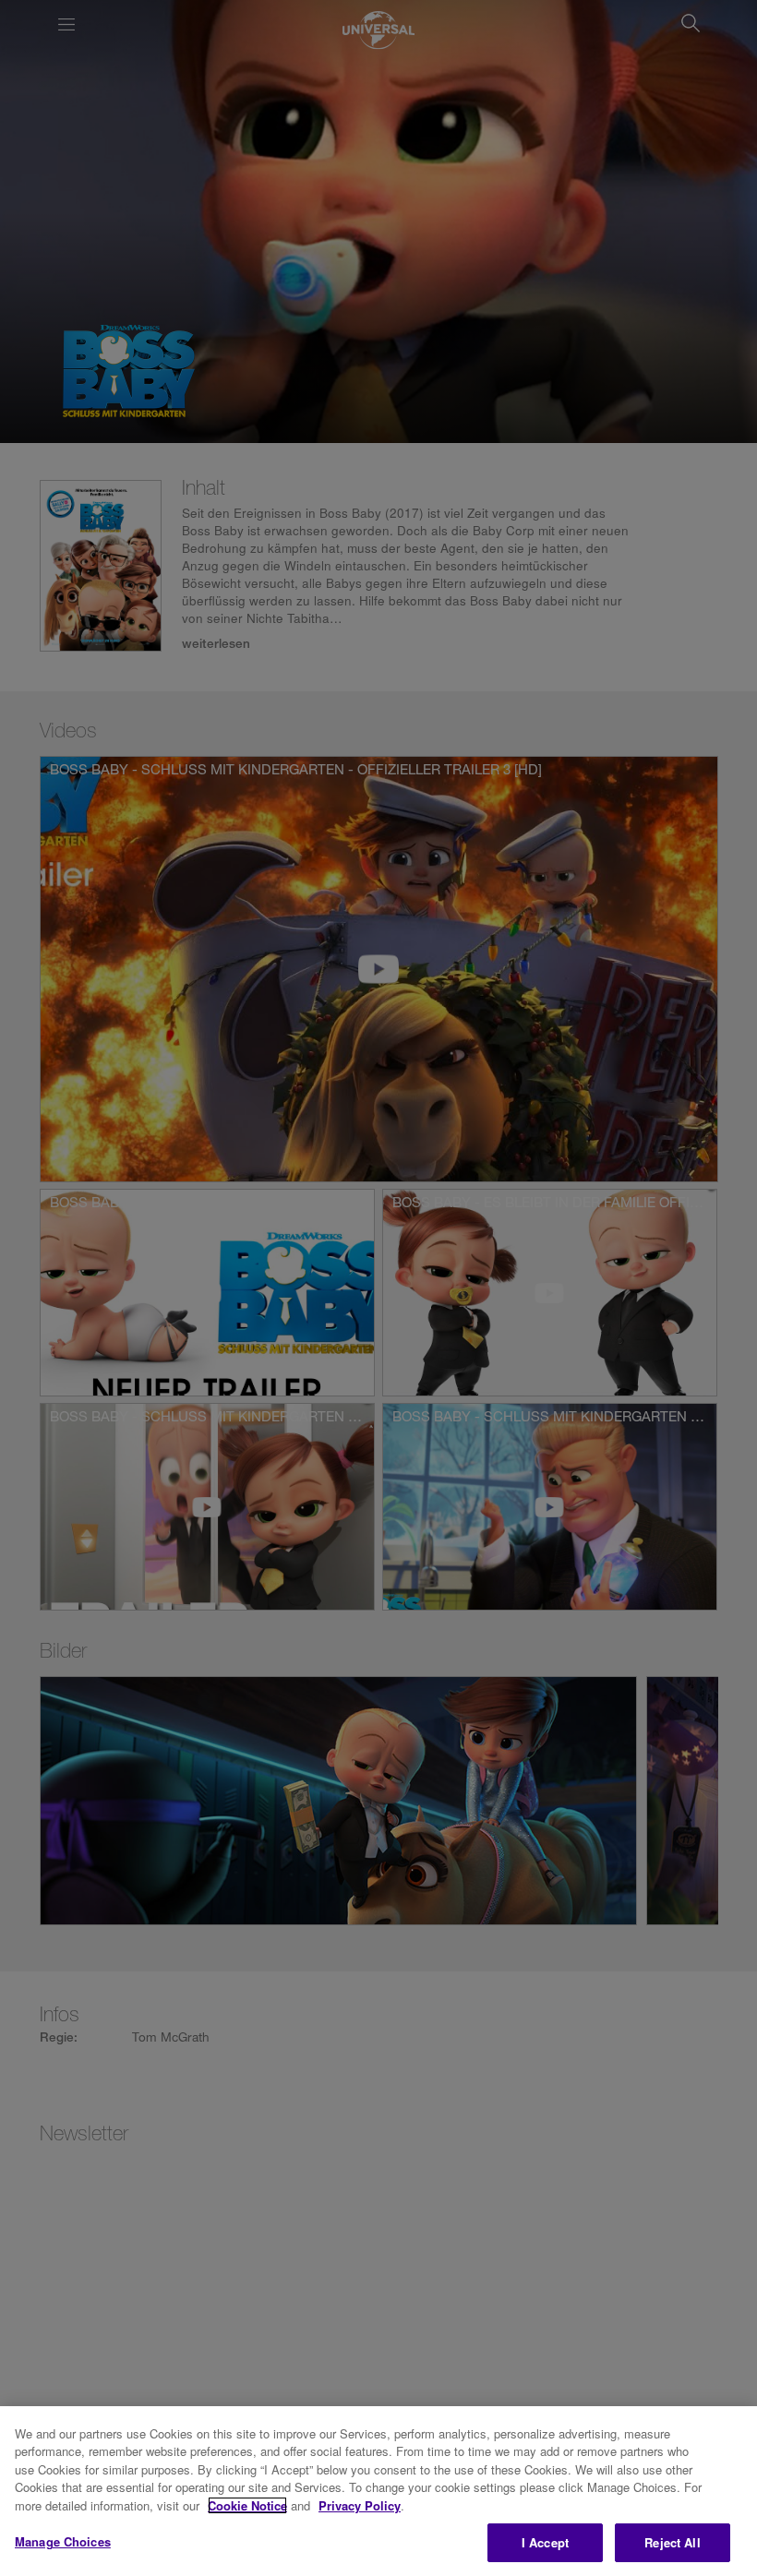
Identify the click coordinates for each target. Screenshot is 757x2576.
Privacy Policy (360, 2505)
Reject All (672, 2542)
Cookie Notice (247, 2505)
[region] (378, 2491)
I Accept (545, 2542)
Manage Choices (63, 2541)
